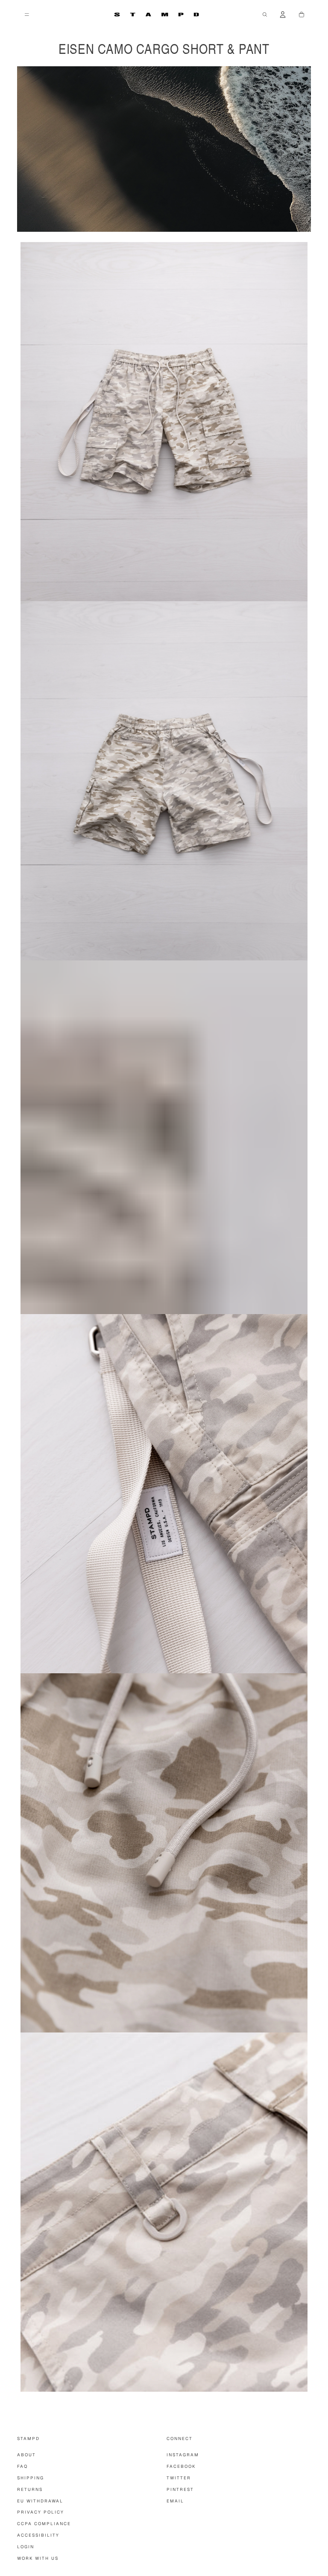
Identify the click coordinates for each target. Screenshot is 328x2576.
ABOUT (26, 2455)
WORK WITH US (38, 2558)
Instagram (183, 2455)
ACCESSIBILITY (38, 2535)
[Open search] (265, 15)
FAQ (22, 2466)
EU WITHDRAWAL (40, 2501)
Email (175, 2501)
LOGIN (26, 2547)
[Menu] (27, 15)
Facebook (181, 2466)
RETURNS (30, 2489)
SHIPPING (31, 2478)
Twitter (179, 2478)
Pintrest (180, 2489)
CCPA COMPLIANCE (44, 2524)
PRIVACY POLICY (41, 2512)
